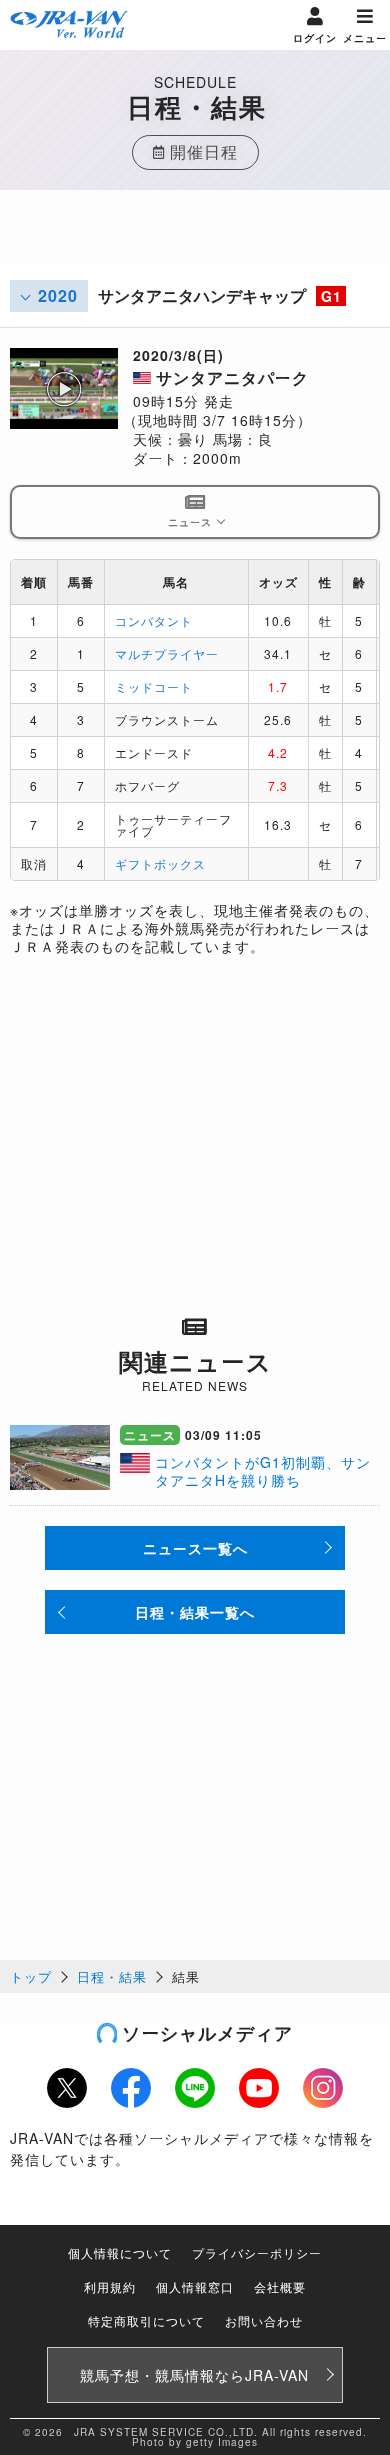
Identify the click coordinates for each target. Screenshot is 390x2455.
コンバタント (154, 620)
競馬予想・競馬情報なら (194, 2375)
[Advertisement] (195, 240)
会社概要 (280, 2286)
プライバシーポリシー (257, 2252)
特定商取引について (146, 2320)
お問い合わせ (264, 2320)
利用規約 (110, 2286)
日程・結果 (112, 1976)
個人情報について (120, 2252)
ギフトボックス (160, 863)
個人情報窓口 (195, 2286)
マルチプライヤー (167, 653)
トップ (31, 1976)
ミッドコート (154, 686)
